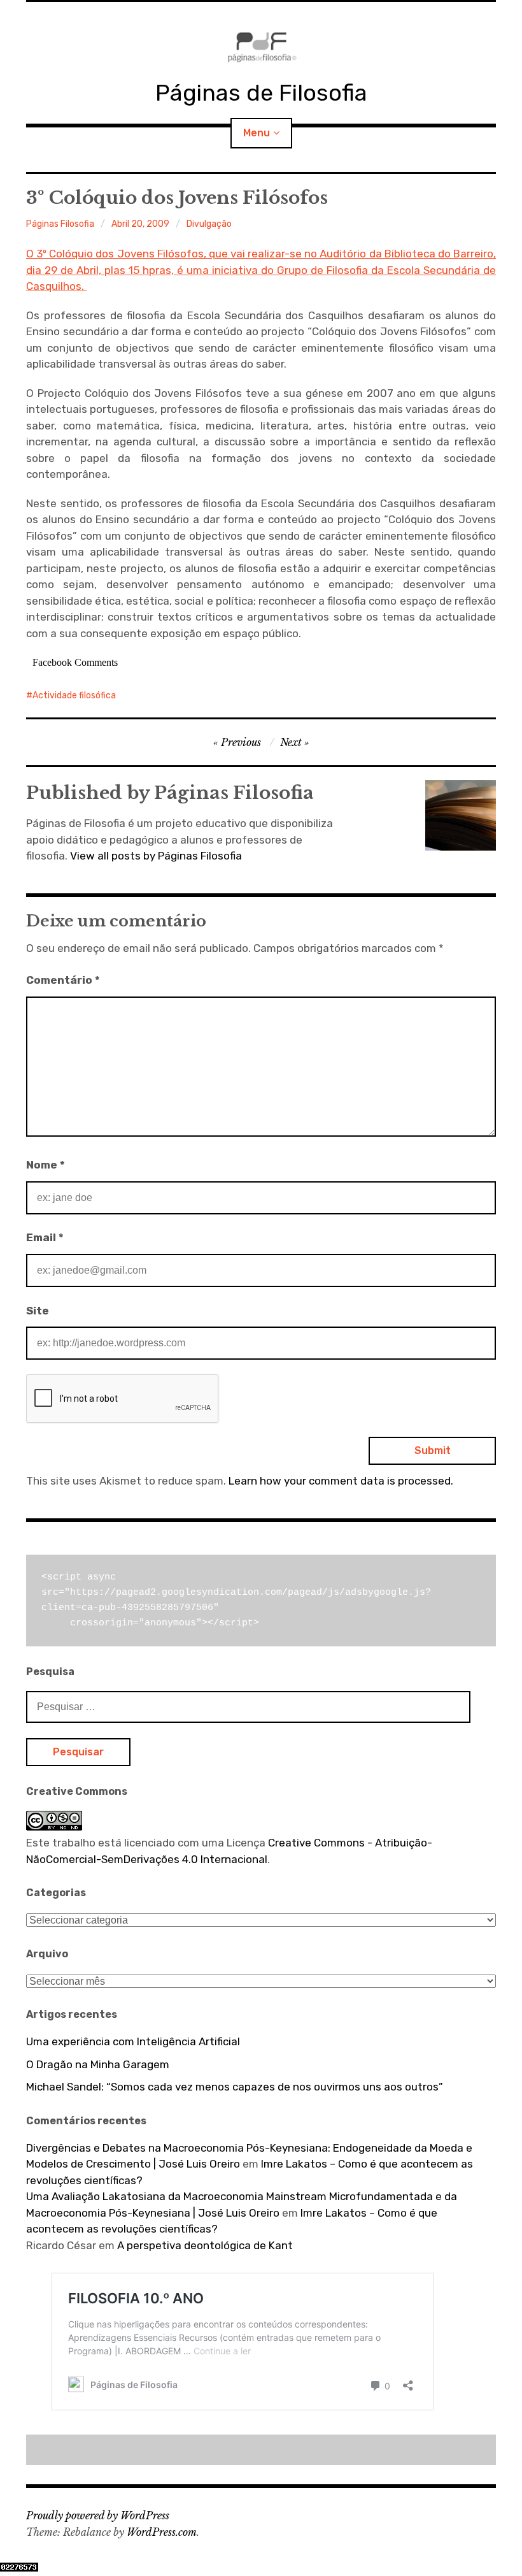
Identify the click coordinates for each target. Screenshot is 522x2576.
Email (45, 1237)
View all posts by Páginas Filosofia (156, 856)
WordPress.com (162, 2532)
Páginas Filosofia (60, 224)
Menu (257, 133)
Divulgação (209, 224)
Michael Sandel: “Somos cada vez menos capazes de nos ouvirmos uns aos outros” (235, 2087)
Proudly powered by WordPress (98, 2515)
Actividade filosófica (74, 695)
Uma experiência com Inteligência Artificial (133, 2041)
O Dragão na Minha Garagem (98, 2064)
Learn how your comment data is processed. (341, 1481)
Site (38, 1311)
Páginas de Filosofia (261, 93)
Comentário (63, 980)
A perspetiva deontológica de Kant (205, 2245)
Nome (46, 1165)
